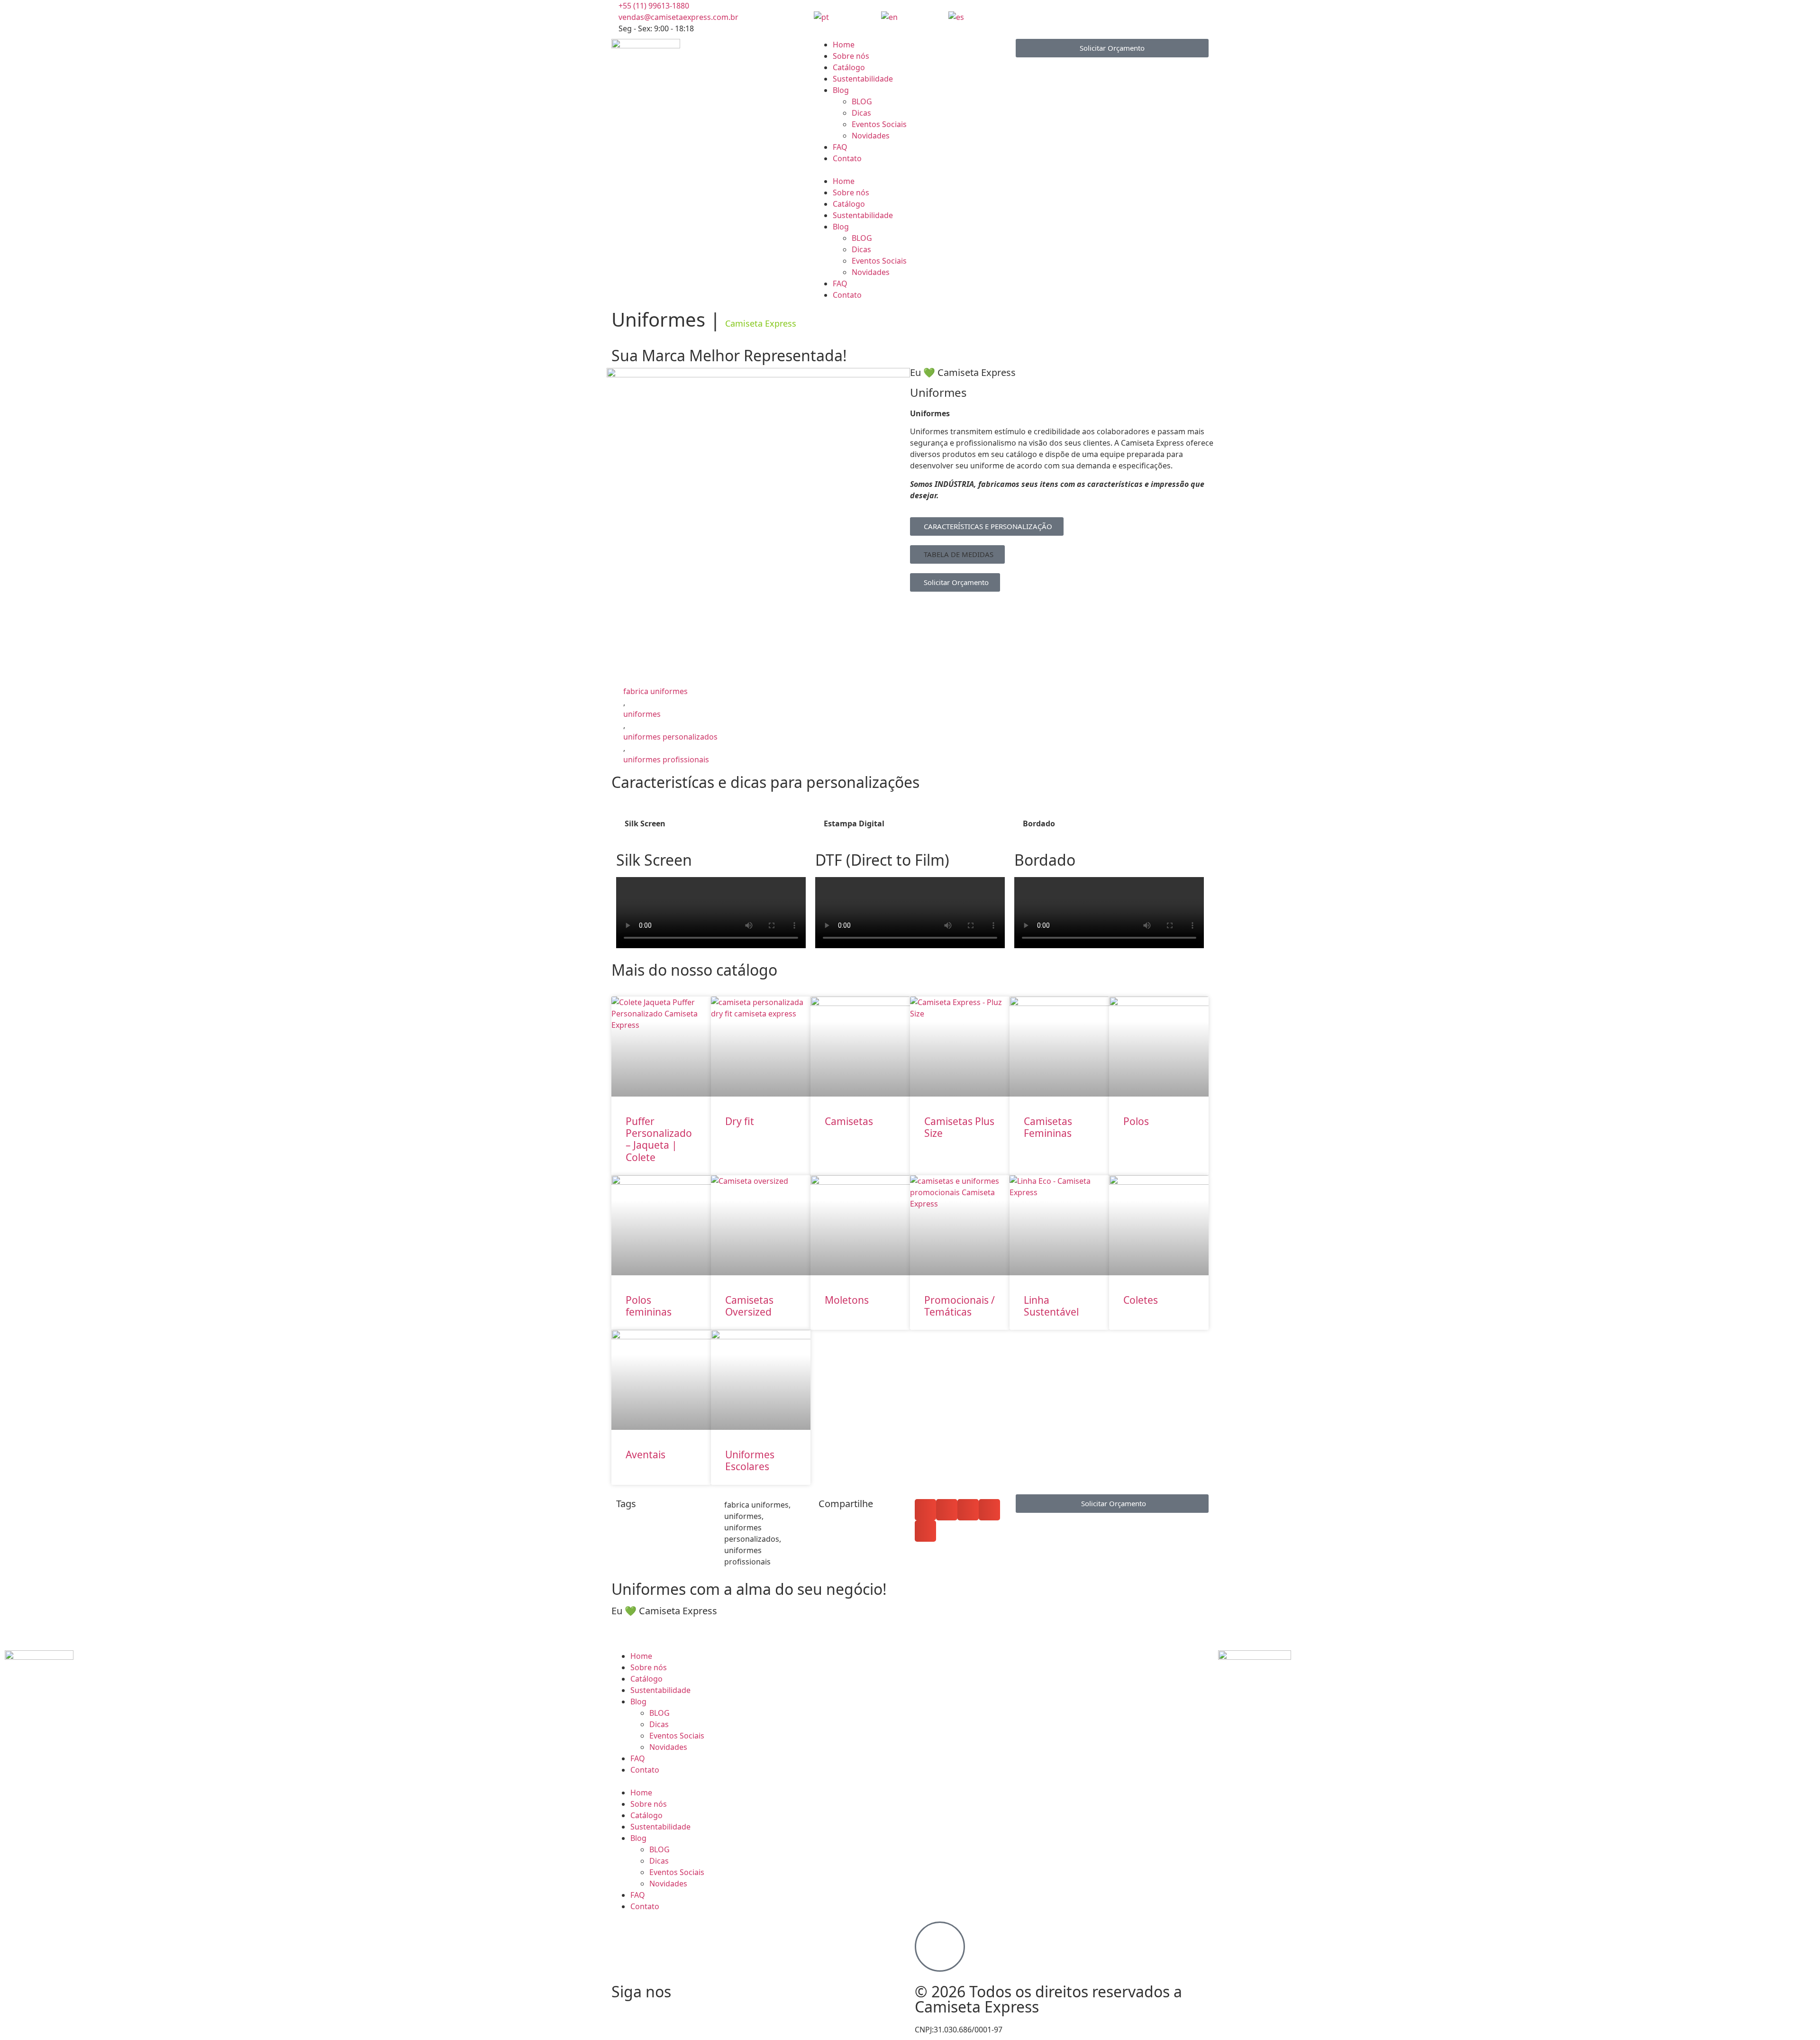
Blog (841, 90)
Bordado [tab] (1039, 823)
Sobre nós (851, 56)
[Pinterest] (751, 2011)
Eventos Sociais (879, 124)
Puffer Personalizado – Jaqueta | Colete (659, 1139)
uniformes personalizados (670, 737)
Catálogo (849, 67)
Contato (847, 158)
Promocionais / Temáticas (960, 1306)
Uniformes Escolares (750, 1460)
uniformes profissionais (666, 759)
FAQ (840, 147)
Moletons (847, 1300)
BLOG (862, 101)
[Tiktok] (1074, 16)
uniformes (642, 714)
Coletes (1141, 1300)
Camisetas (849, 1121)
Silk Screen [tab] (645, 823)
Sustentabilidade (863, 79)
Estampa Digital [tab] (854, 823)
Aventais (646, 1455)
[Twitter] (726, 2011)
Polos (1136, 1121)
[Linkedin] (1100, 16)
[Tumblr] (777, 2011)
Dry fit (740, 1121)
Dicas (861, 113)
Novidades (871, 136)
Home (844, 45)
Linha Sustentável (1051, 1306)
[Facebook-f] (1048, 16)
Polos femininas (649, 1306)
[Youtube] (1125, 16)
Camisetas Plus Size (959, 1127)
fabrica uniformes (655, 691)
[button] (910, 170)
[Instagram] (1023, 16)
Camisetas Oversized (749, 1306)
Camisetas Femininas (1048, 1127)
